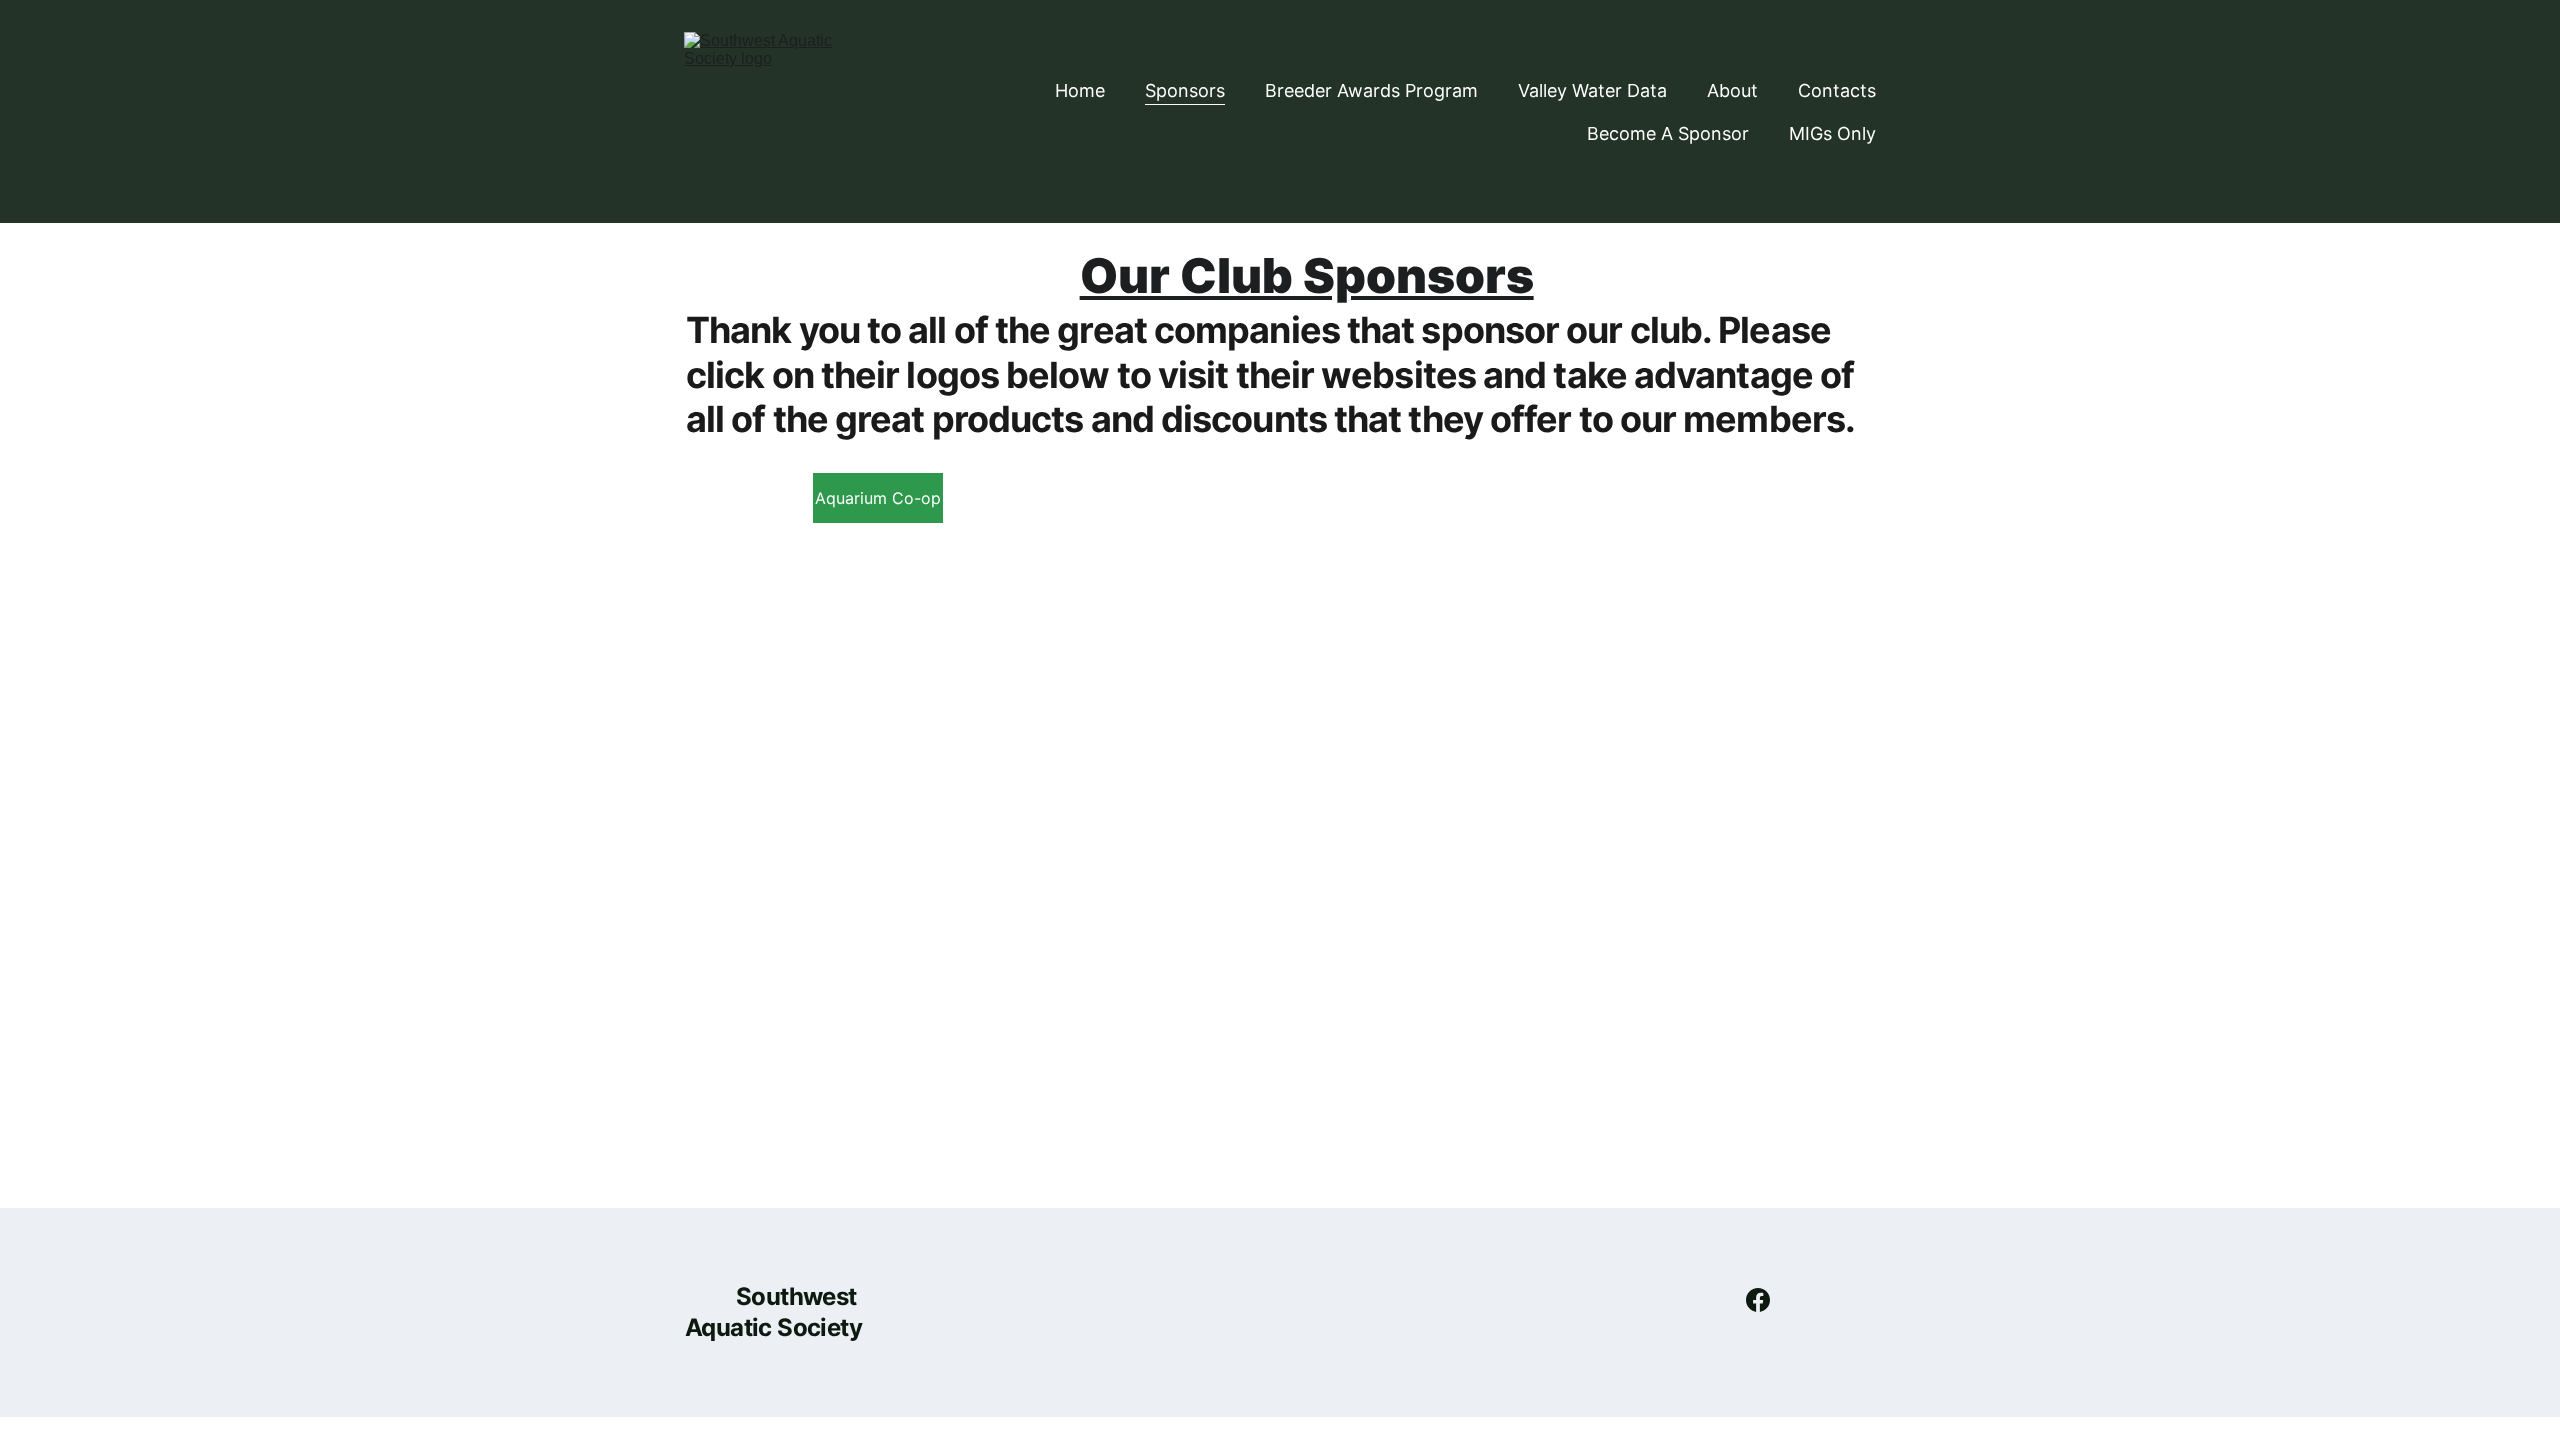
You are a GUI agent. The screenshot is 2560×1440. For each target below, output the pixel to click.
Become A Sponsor (1668, 133)
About (1732, 90)
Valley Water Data (1592, 90)
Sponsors (1185, 90)
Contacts (1837, 90)
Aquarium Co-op (878, 498)
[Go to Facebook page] (1758, 1300)
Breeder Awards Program (1371, 90)
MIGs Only (1832, 133)
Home (1080, 90)
